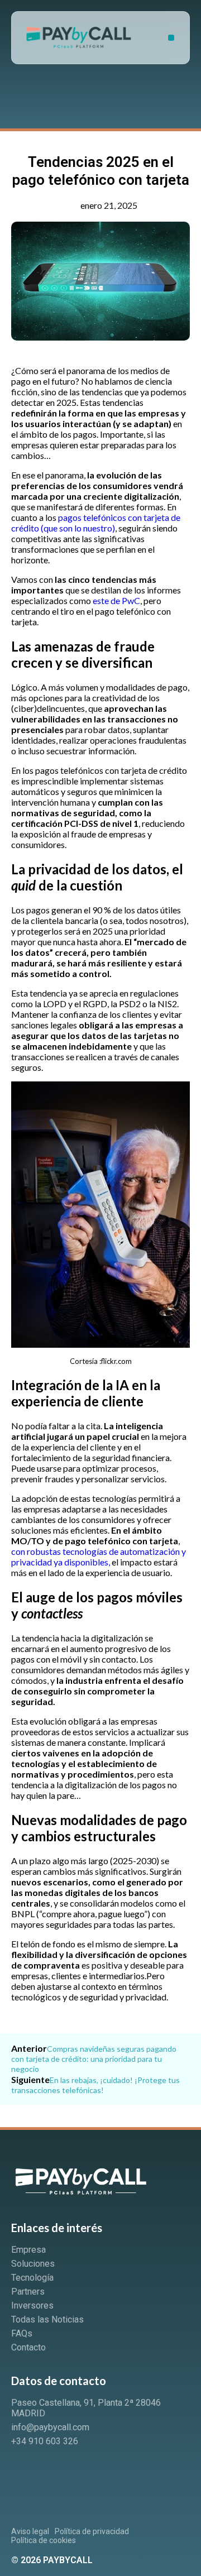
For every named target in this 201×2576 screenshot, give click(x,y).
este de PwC (116, 600)
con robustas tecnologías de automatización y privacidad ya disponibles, (99, 1557)
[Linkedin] (25, 2472)
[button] (171, 38)
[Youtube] (63, 2472)
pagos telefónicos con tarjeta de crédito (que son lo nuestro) (96, 523)
